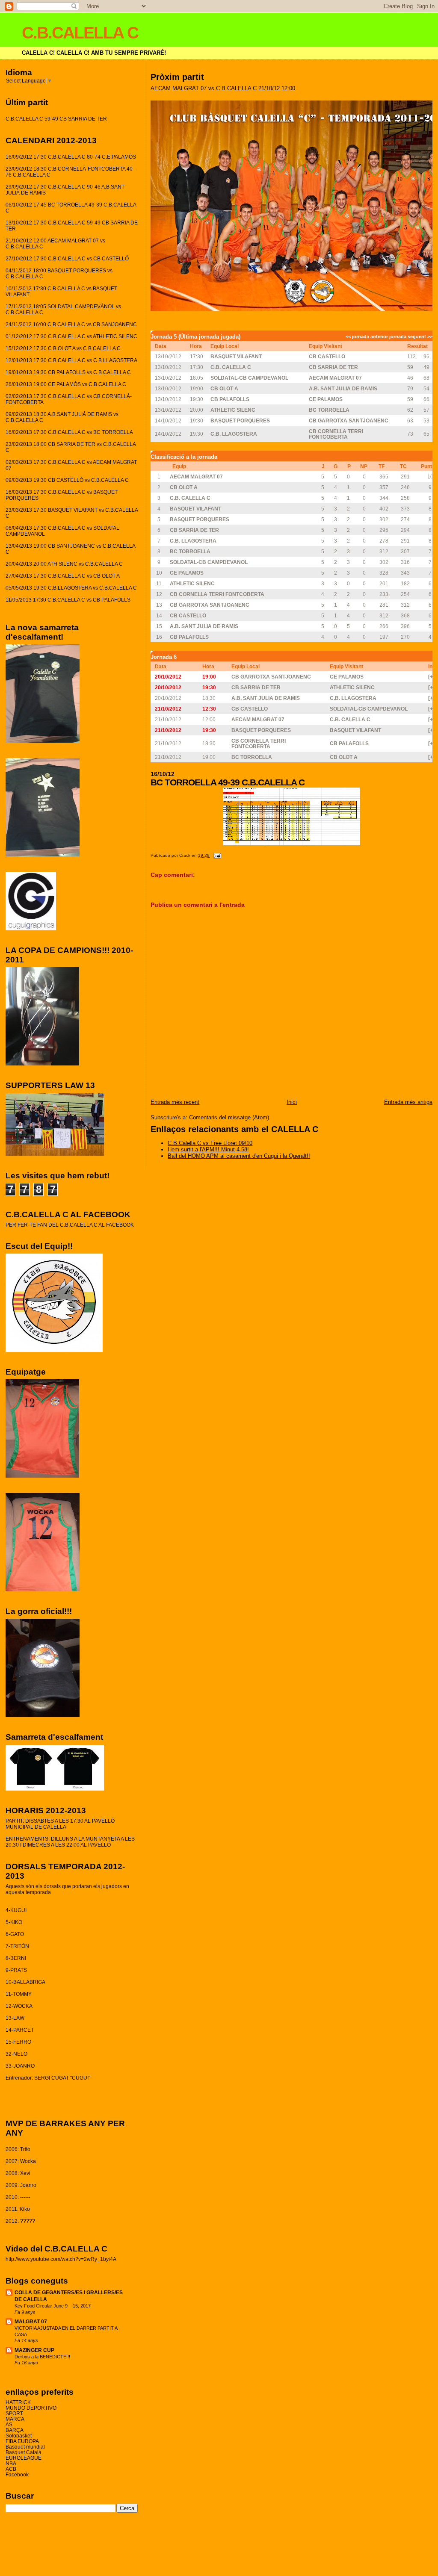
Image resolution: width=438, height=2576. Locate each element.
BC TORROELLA (329, 410)
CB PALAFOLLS (230, 399)
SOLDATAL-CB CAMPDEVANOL (249, 378)
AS (9, 2424)
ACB (11, 2469)
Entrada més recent (175, 1102)
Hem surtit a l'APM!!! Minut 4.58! (208, 1149)
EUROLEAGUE (24, 2458)
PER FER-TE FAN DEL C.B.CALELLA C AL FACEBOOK (70, 1225)
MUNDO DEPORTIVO (31, 2408)
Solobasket (19, 2436)
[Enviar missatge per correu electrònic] (216, 855)
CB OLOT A (224, 388)
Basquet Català (24, 2452)
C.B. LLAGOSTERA (234, 434)
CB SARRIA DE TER (333, 367)
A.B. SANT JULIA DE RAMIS (343, 388)
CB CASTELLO (327, 356)
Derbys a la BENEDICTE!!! (42, 2357)
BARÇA (15, 2430)
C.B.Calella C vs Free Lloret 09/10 (210, 1143)
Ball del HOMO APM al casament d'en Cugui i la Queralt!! (239, 1156)
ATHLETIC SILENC (233, 410)
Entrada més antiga (408, 1102)
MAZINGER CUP (34, 2350)
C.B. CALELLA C (231, 367)
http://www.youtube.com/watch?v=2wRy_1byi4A (61, 2259)
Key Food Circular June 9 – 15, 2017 (53, 2306)
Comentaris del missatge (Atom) (229, 1117)
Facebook (17, 2474)
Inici (292, 1102)
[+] (431, 677)
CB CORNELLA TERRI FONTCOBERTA (336, 434)
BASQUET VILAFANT (236, 356)
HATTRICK (18, 2402)
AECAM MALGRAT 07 (335, 378)
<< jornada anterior (367, 336)
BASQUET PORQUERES (240, 420)
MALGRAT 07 (31, 2321)
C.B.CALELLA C (80, 33)
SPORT (14, 2413)
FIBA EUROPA (22, 2441)
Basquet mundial (25, 2447)
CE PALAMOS (326, 399)
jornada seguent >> (411, 336)
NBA (11, 2463)
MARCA (15, 2419)
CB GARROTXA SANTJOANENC (349, 420)
